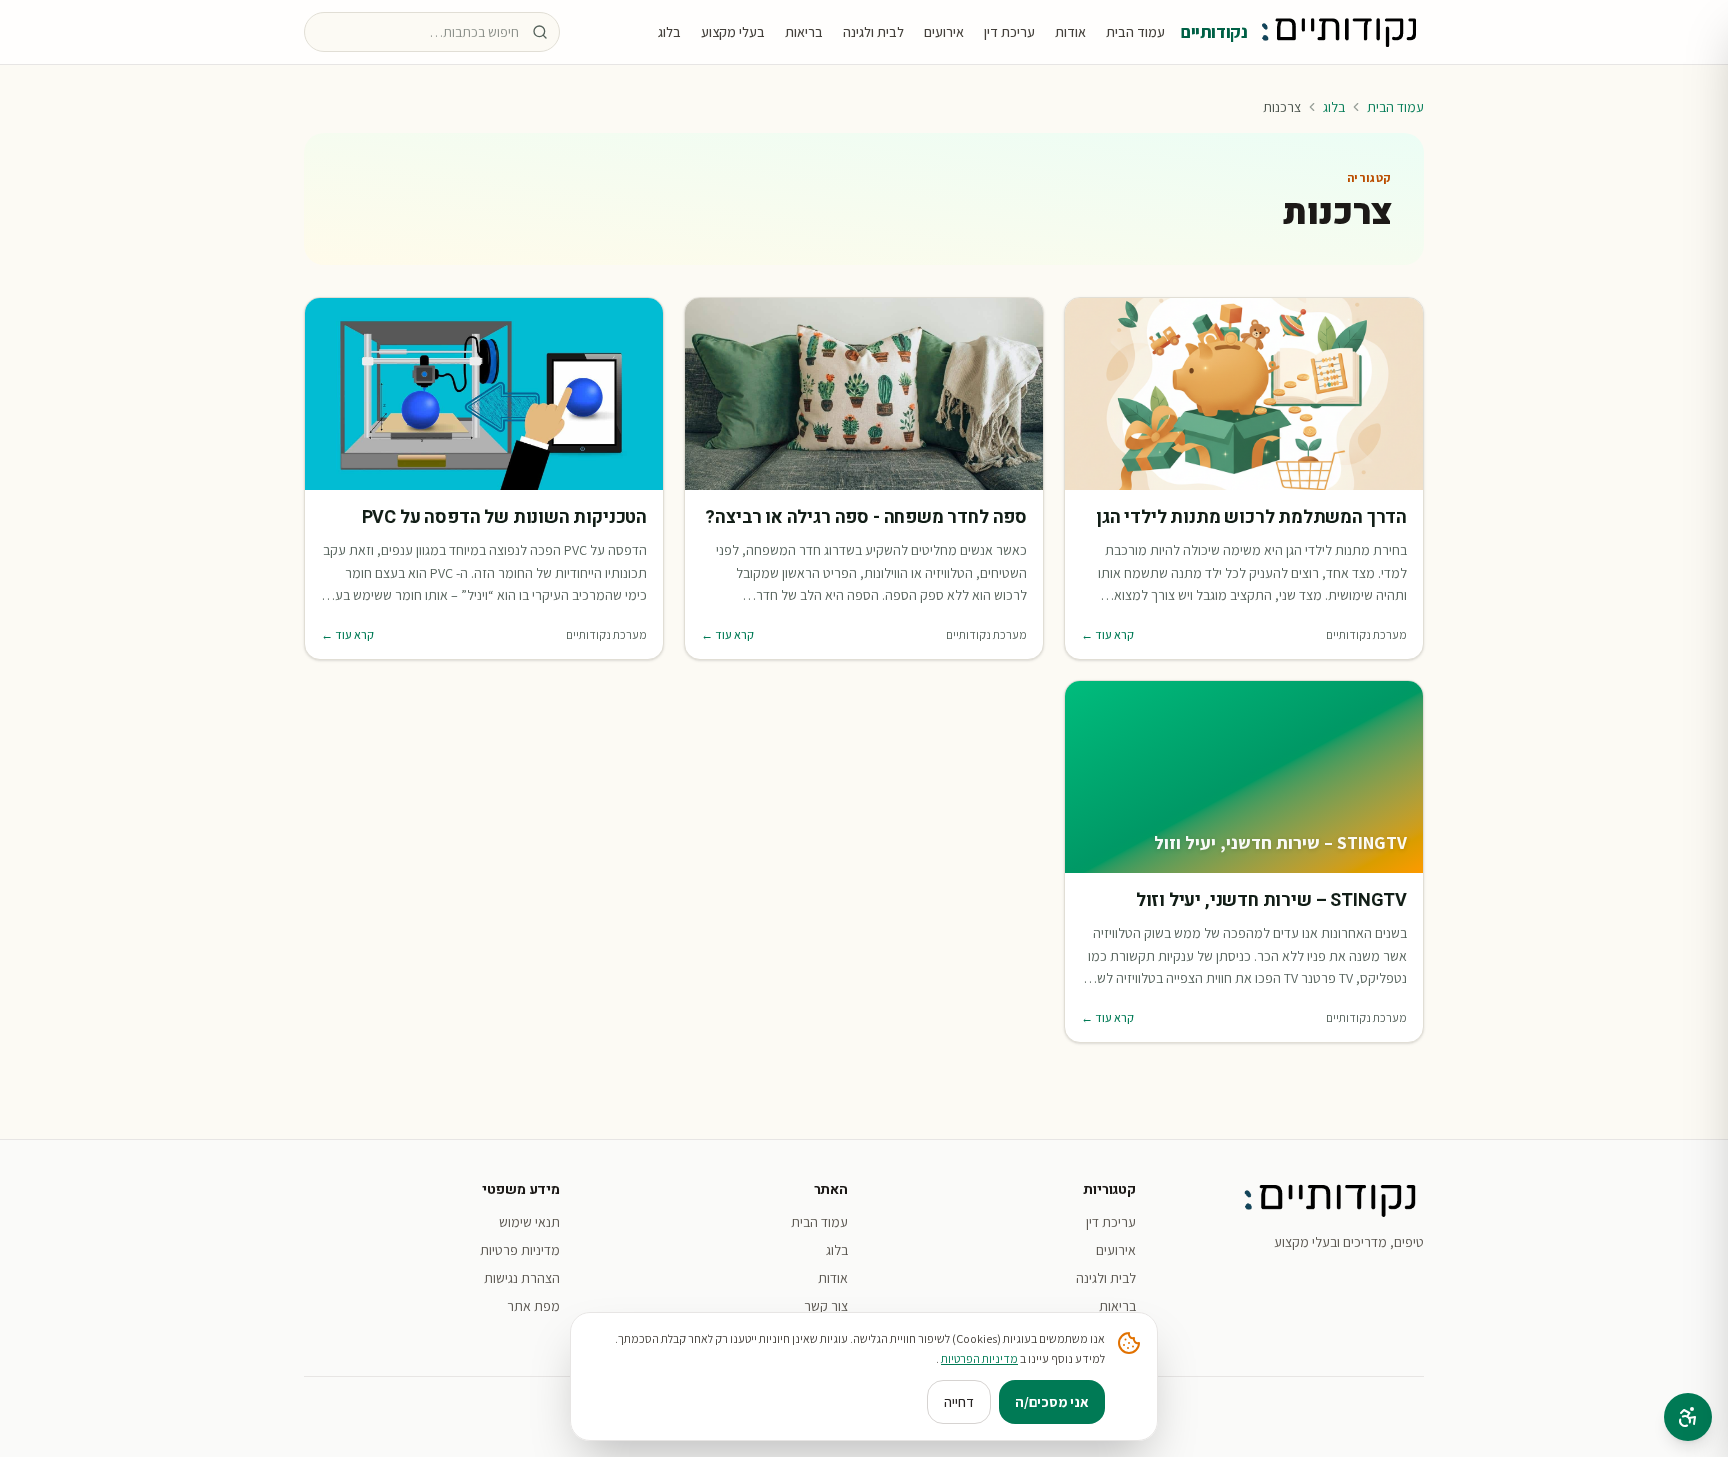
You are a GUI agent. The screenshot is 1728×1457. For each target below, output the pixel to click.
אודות (1070, 32)
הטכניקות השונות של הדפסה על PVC (504, 518)
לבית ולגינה (873, 32)
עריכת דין (1009, 32)
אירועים (944, 32)
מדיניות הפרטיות (979, 1358)
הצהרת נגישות (522, 1278)
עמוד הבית (1135, 32)
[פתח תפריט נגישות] (1688, 1417)
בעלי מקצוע (733, 32)
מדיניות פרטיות (520, 1250)
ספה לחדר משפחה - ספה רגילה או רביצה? (866, 518)
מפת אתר (533, 1306)
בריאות (804, 32)
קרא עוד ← (1107, 634)
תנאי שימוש (529, 1222)
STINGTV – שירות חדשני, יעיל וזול (1271, 901)
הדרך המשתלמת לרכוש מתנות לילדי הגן (1251, 518)
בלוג (669, 32)
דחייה (959, 1402)
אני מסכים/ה (1052, 1402)
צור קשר (826, 1306)
